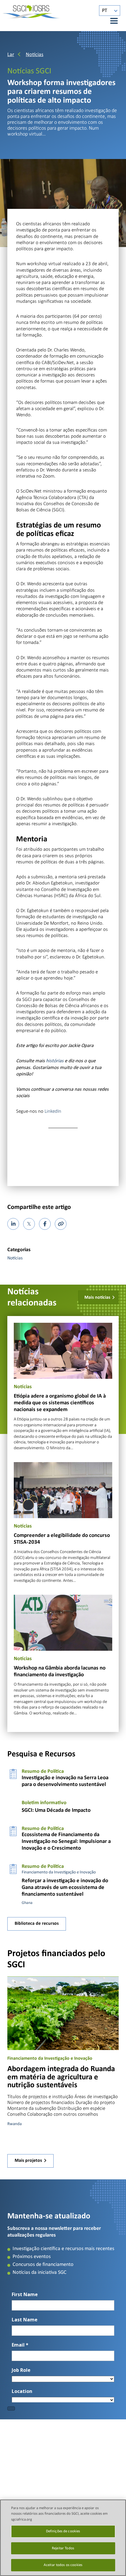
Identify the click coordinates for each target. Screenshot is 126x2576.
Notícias (35, 55)
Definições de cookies (63, 2531)
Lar (11, 55)
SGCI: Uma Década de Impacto (56, 1810)
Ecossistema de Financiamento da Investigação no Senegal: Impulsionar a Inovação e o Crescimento (66, 1842)
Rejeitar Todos (63, 2548)
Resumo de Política (43, 1771)
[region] (63, 2538)
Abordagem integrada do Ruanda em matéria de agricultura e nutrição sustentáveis (61, 2077)
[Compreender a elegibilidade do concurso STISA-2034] (63, 1490)
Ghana (27, 1903)
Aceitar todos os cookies (63, 2565)
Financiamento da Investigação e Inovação (59, 1872)
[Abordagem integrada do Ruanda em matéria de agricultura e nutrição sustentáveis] (63, 2013)
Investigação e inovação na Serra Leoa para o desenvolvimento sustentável (65, 1781)
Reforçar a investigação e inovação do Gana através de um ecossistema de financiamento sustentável (65, 1888)
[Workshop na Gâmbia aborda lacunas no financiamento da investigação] (63, 1622)
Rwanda (15, 2124)
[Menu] (111, 21)
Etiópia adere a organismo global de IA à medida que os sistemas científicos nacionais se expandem (60, 1403)
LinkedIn (53, 1111)
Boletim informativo (44, 1803)
